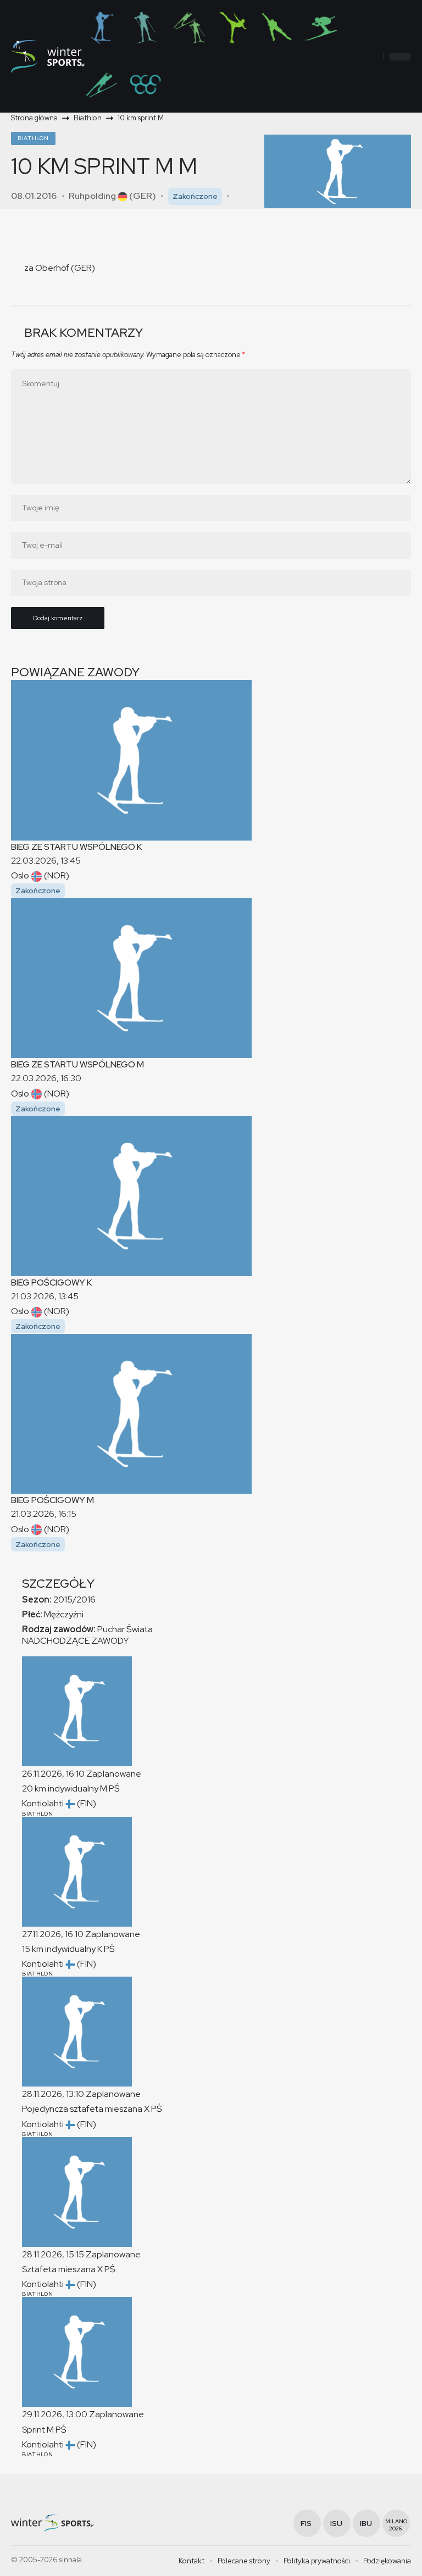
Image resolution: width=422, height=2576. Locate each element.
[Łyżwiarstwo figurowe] (233, 27)
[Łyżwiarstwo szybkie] (277, 27)
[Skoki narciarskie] (101, 85)
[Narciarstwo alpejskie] (321, 27)
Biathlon (33, 138)
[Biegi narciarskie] (145, 27)
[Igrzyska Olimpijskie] (145, 85)
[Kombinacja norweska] (189, 27)
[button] (373, 57)
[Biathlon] (101, 27)
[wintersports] (48, 57)
